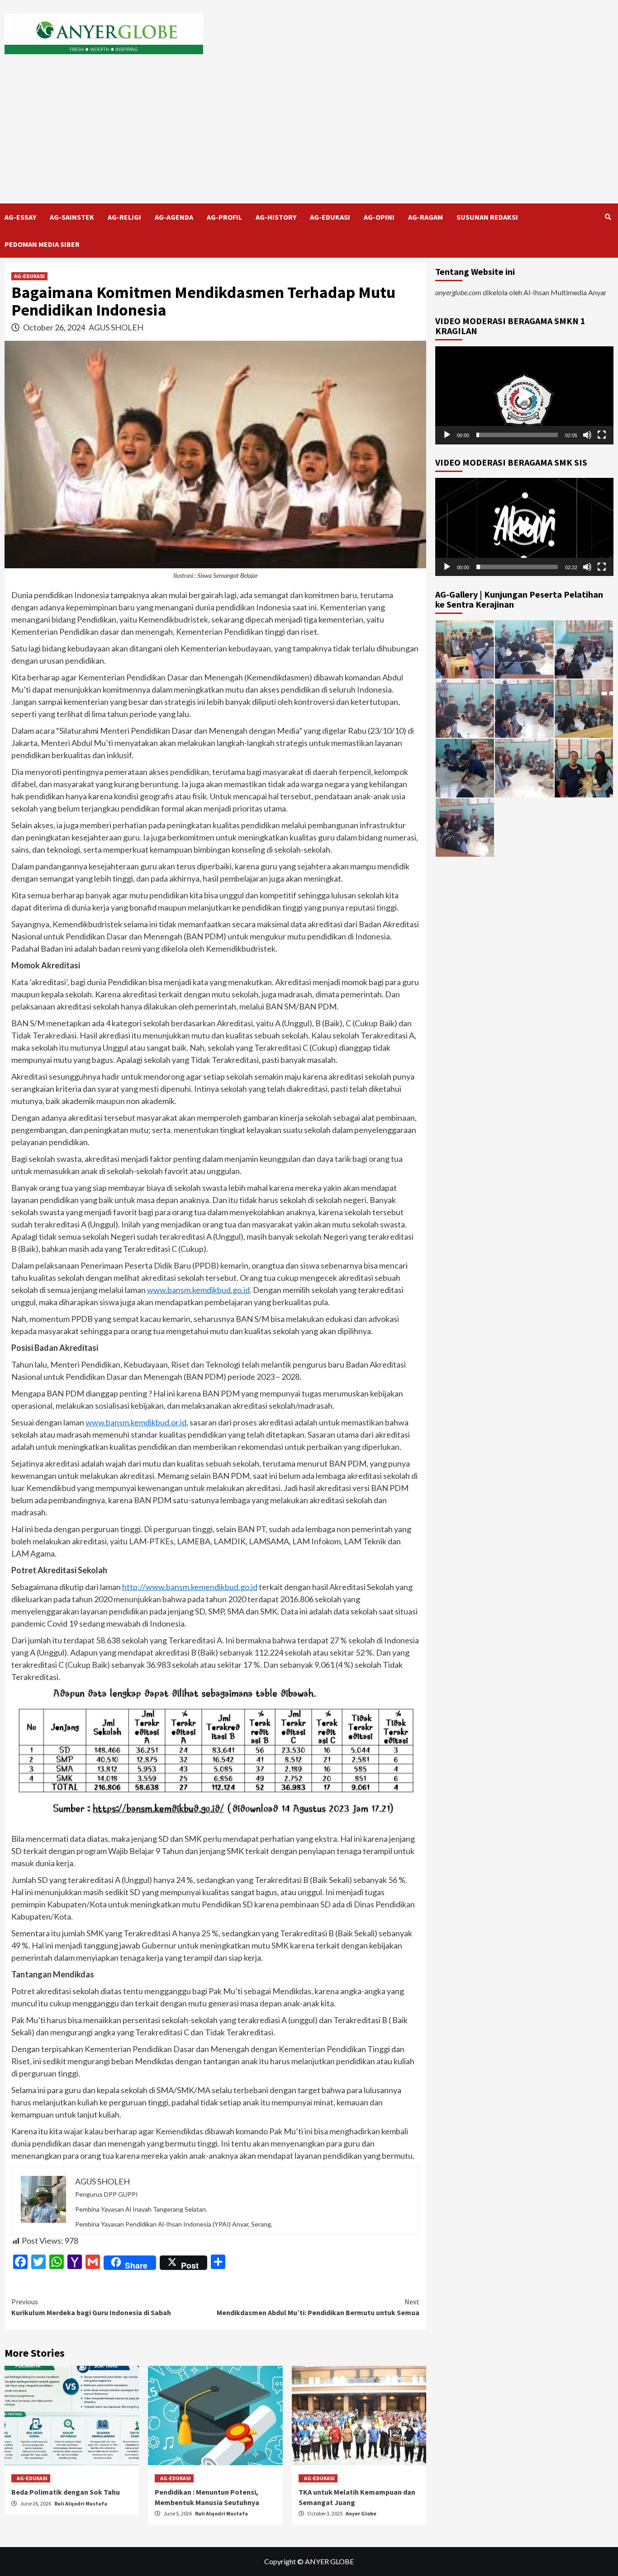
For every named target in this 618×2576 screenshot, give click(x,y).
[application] (524, 395)
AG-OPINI (379, 217)
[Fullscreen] (602, 435)
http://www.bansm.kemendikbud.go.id (190, 1587)
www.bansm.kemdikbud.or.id (136, 1422)
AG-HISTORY (276, 217)
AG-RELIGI (124, 217)
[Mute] (587, 435)
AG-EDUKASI (330, 217)
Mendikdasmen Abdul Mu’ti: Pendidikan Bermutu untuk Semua (318, 2307)
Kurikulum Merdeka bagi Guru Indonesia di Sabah (91, 2307)
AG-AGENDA (174, 217)
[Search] (608, 217)
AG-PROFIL (224, 217)
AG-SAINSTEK (72, 217)
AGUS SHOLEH (116, 327)
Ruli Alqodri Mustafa (81, 2503)
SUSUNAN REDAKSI (487, 217)
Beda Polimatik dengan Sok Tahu (66, 2492)
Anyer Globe (361, 2513)
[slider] (517, 435)
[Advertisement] (309, 136)
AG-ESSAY (20, 217)
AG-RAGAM (425, 217)
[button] (524, 395)
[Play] (447, 435)
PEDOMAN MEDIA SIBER (42, 244)
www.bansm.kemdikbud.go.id (198, 1290)
